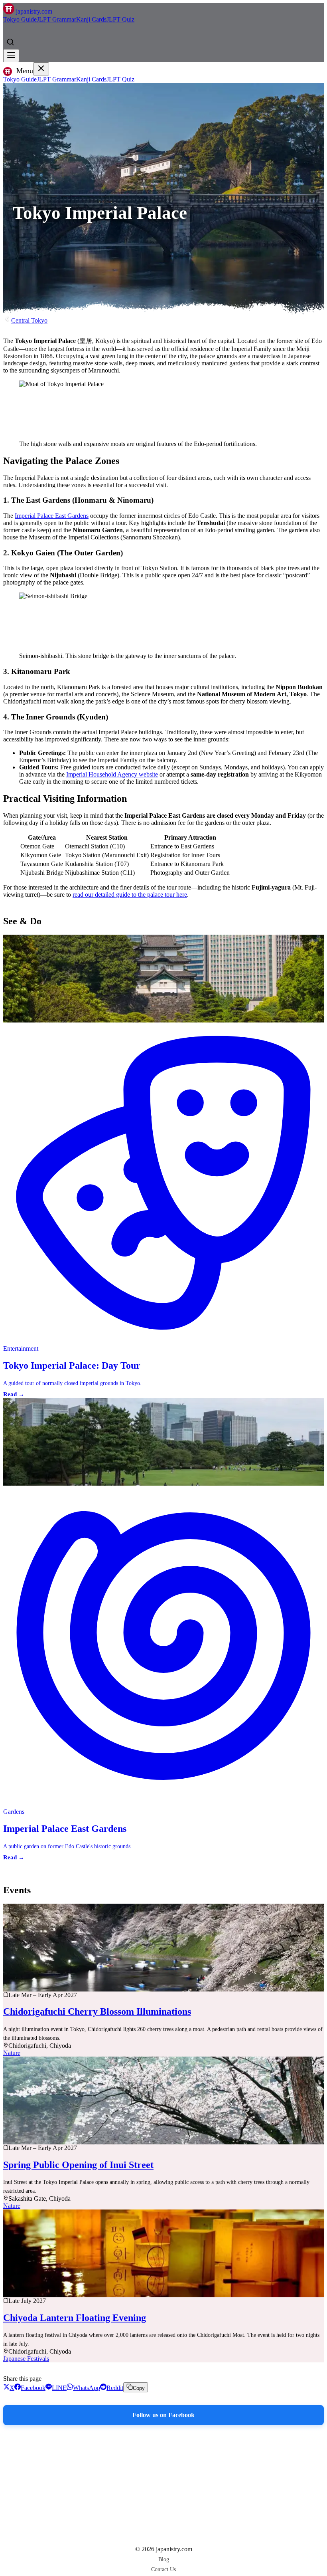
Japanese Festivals (26, 2359)
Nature (12, 2053)
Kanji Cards (91, 19)
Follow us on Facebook (163, 2415)
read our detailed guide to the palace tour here (130, 895)
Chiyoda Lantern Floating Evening (75, 2318)
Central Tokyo (29, 320)
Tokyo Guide (20, 19)
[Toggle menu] (11, 56)
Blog (164, 2559)
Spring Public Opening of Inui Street (78, 2165)
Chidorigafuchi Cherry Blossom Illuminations (97, 2011)
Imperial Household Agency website (112, 774)
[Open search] (10, 42)
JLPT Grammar (56, 19)
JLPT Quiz (120, 19)
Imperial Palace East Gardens (52, 516)
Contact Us (163, 2569)
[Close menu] (41, 69)
